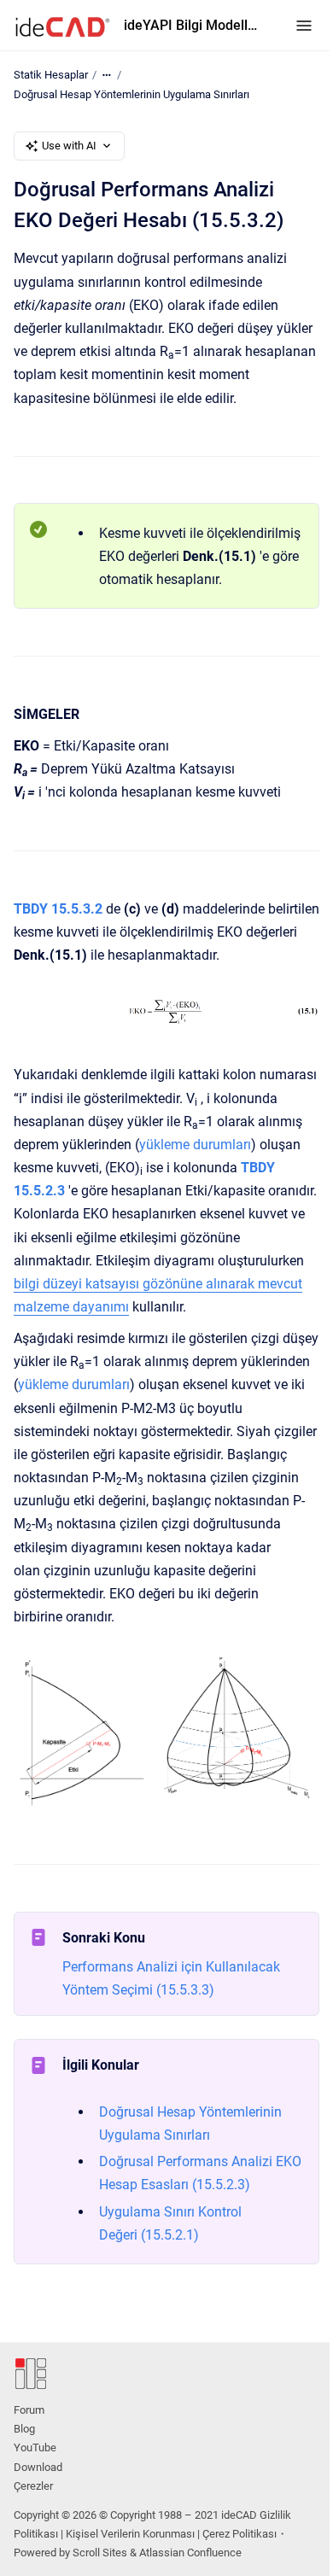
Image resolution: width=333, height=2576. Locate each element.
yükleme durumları (195, 1145)
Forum (29, 2410)
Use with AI (69, 146)
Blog (24, 2429)
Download (38, 2467)
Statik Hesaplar (51, 75)
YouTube (35, 2447)
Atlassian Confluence (190, 2553)
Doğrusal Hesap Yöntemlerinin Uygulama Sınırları (131, 94)
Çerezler (33, 2486)
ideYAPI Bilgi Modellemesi (193, 25)
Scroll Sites (100, 2553)
